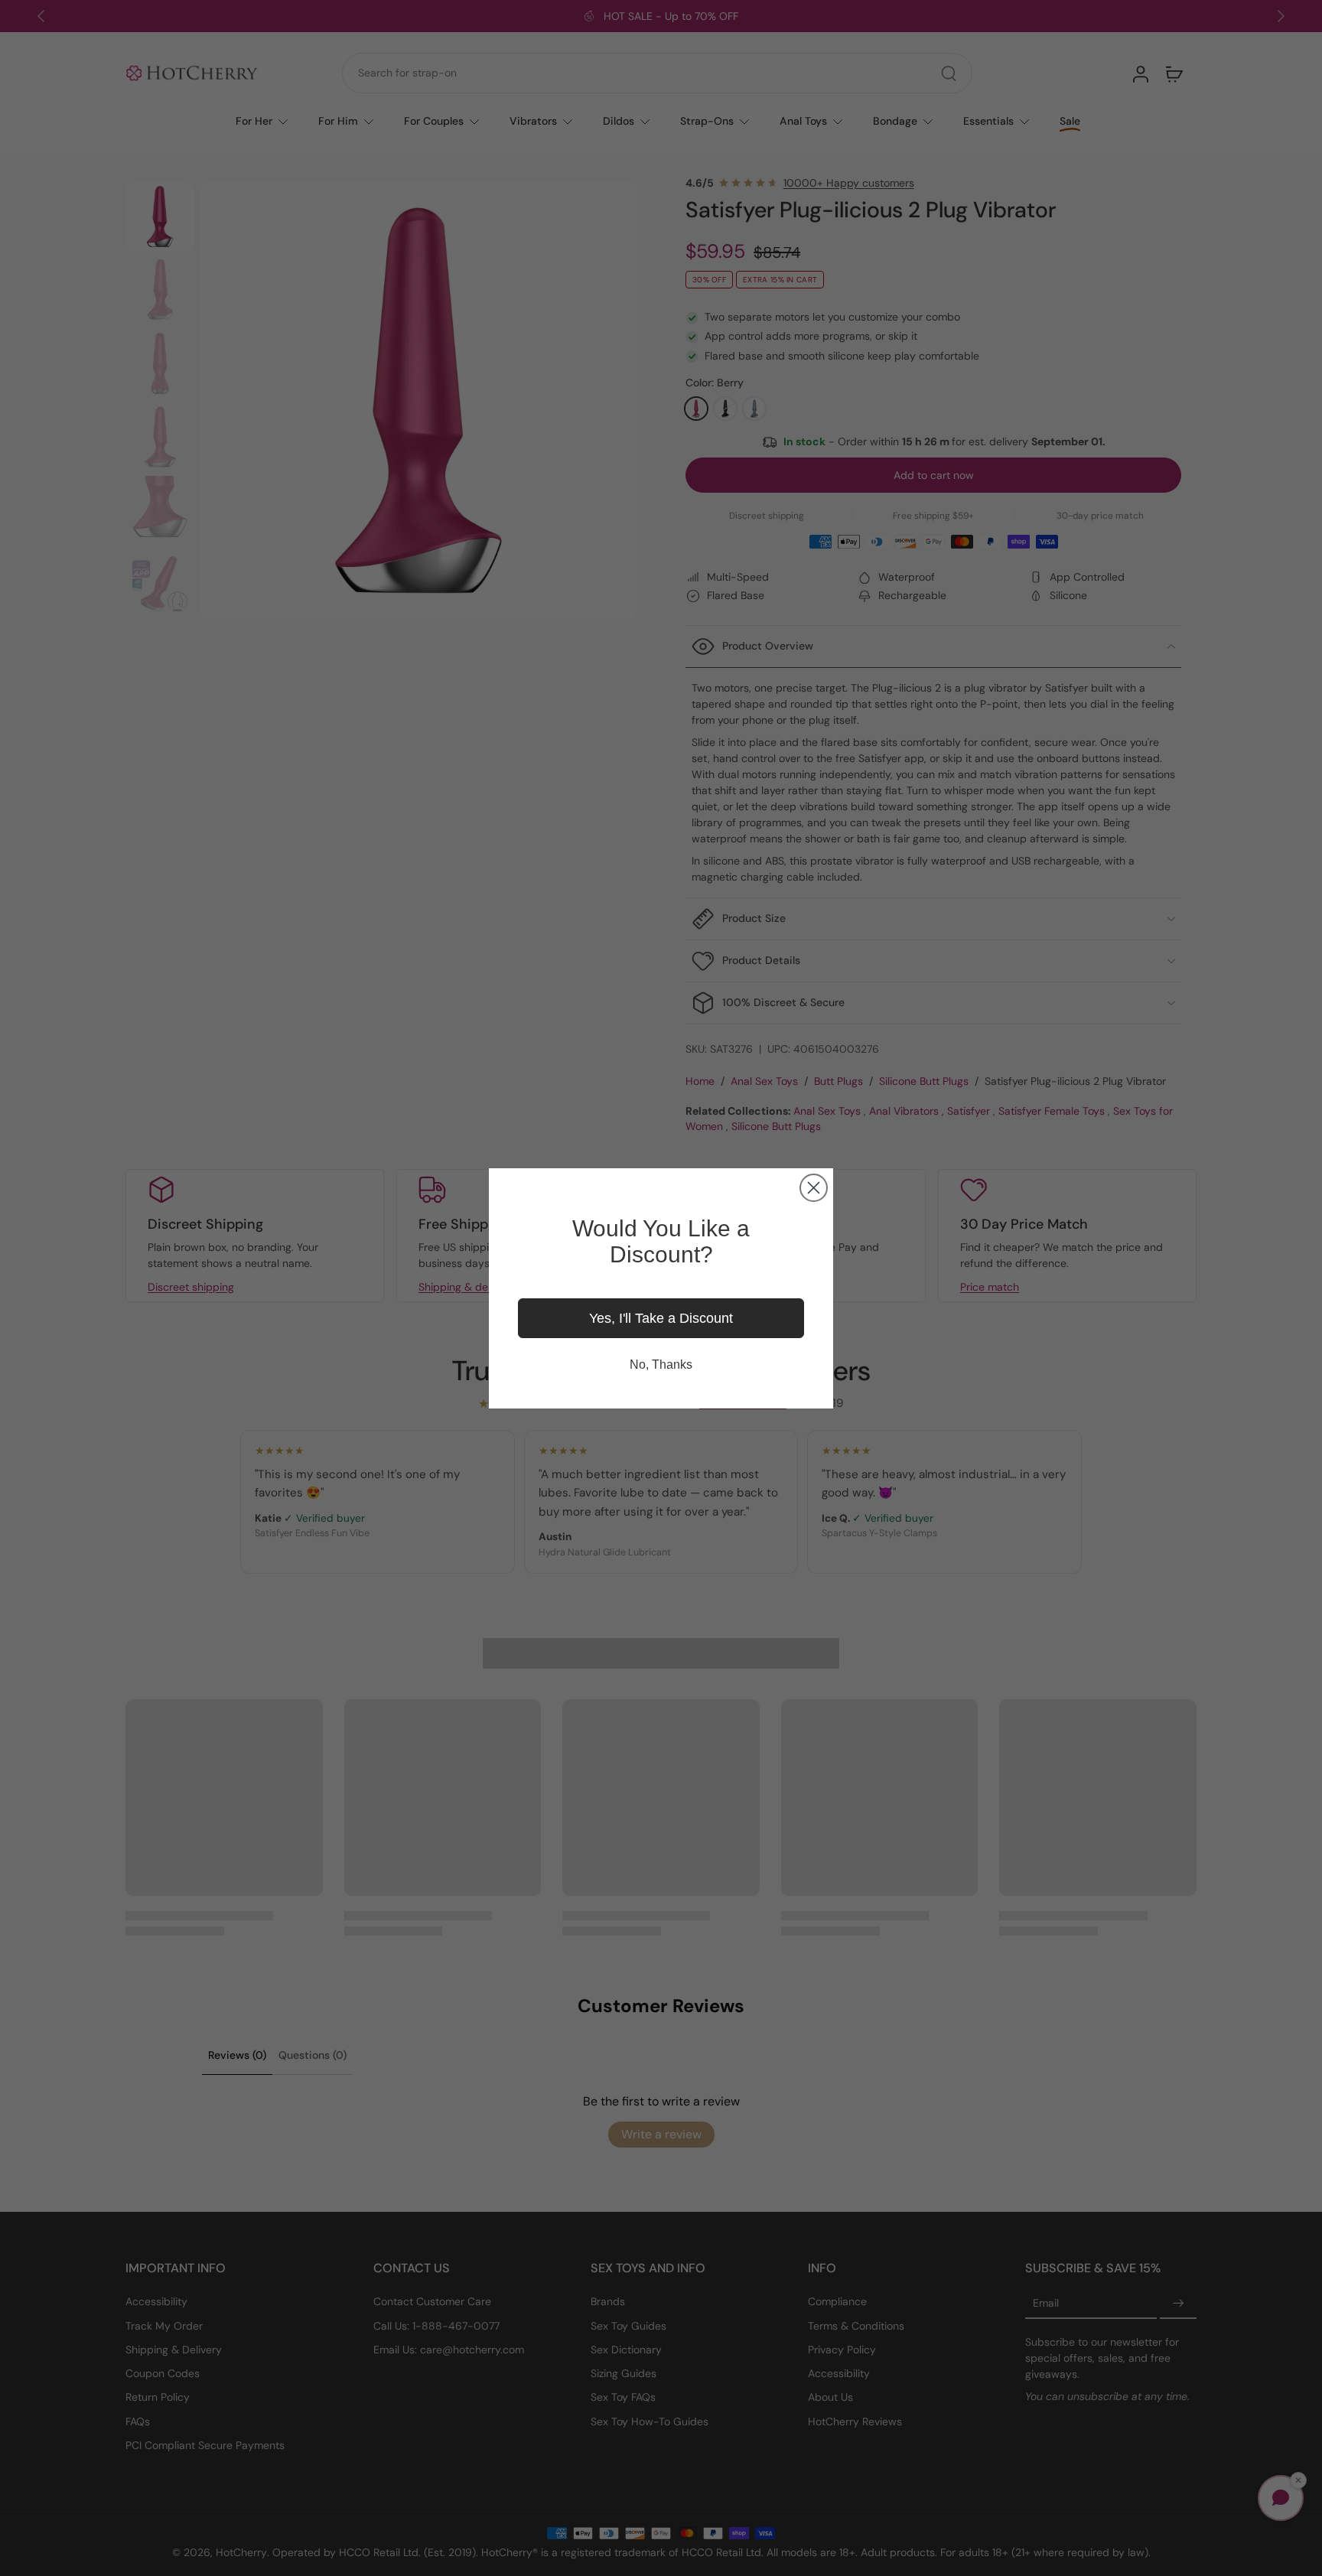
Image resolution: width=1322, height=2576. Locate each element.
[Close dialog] (814, 1188)
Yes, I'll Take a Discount (661, 1318)
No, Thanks (661, 1365)
